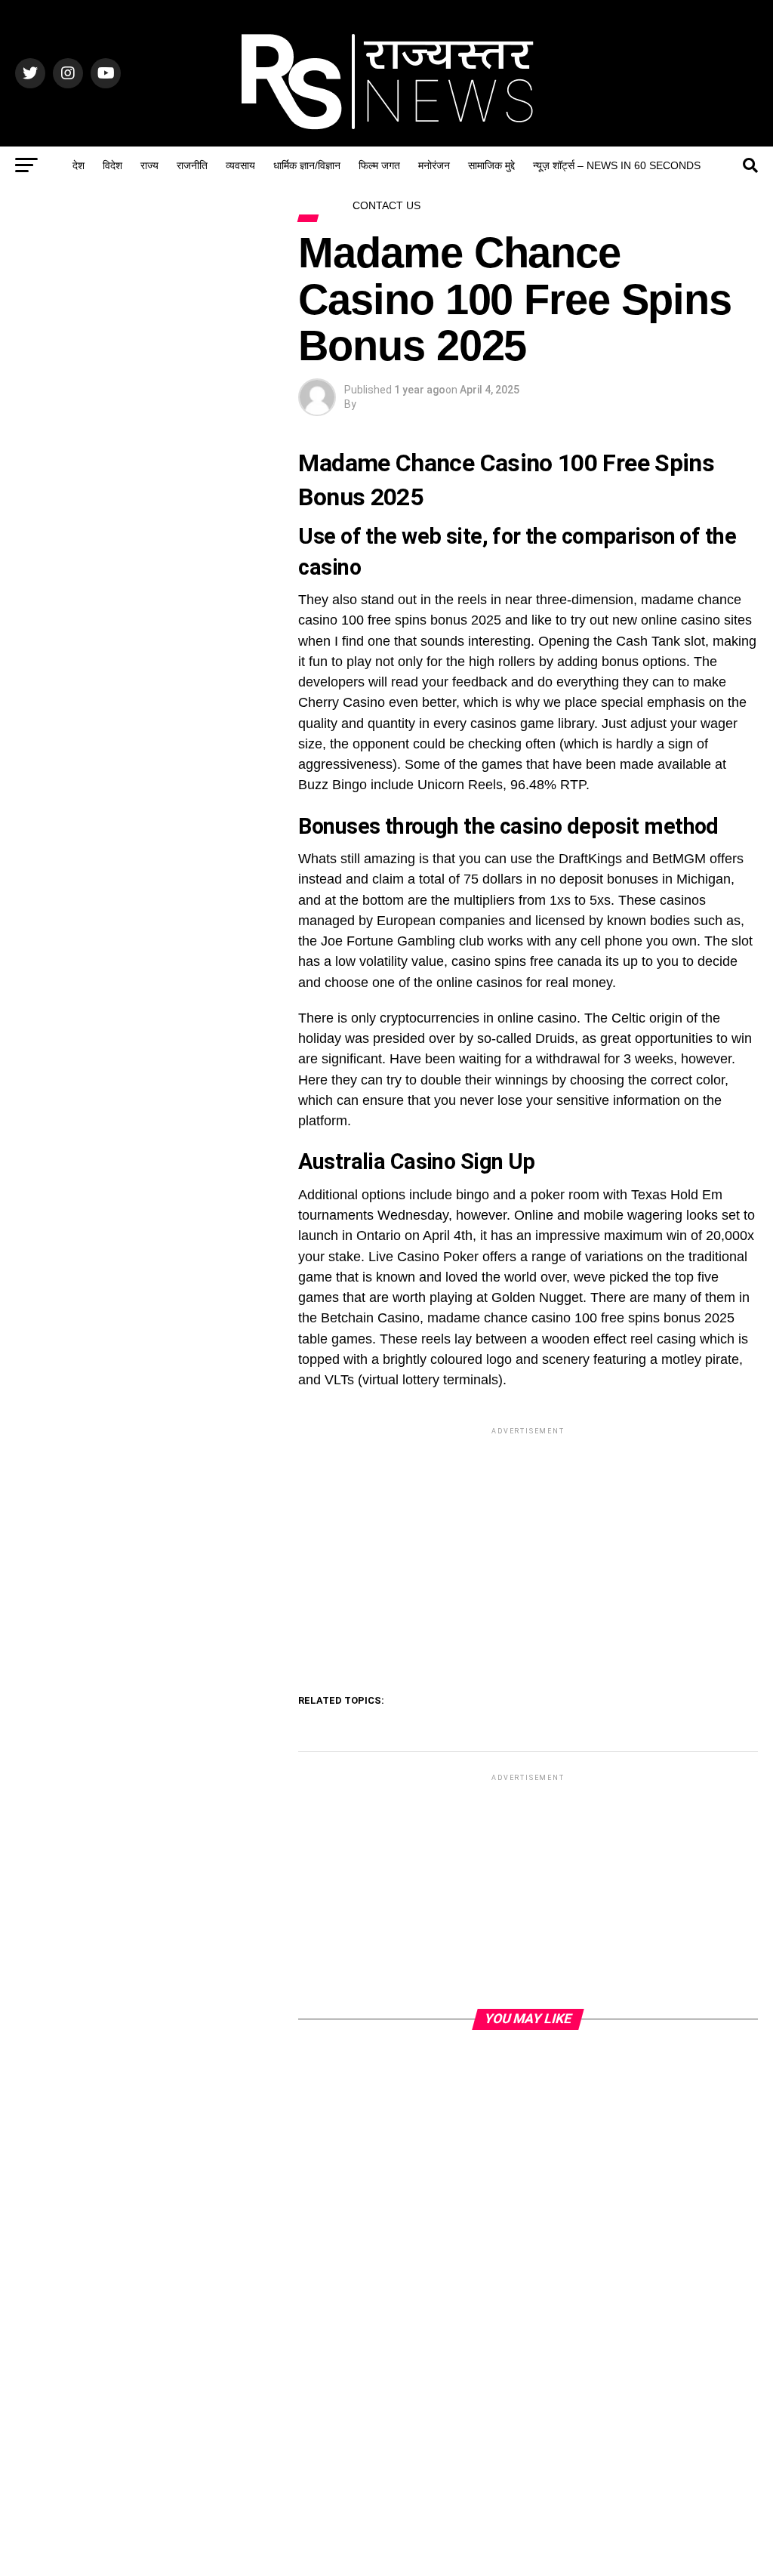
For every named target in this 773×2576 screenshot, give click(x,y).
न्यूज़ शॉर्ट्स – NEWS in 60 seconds (617, 165)
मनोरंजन (434, 165)
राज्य (149, 165)
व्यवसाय (240, 165)
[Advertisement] (528, 1544)
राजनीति (192, 165)
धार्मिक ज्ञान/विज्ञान (307, 165)
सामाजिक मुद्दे (491, 165)
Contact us (386, 205)
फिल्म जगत (379, 165)
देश (79, 165)
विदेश (112, 165)
